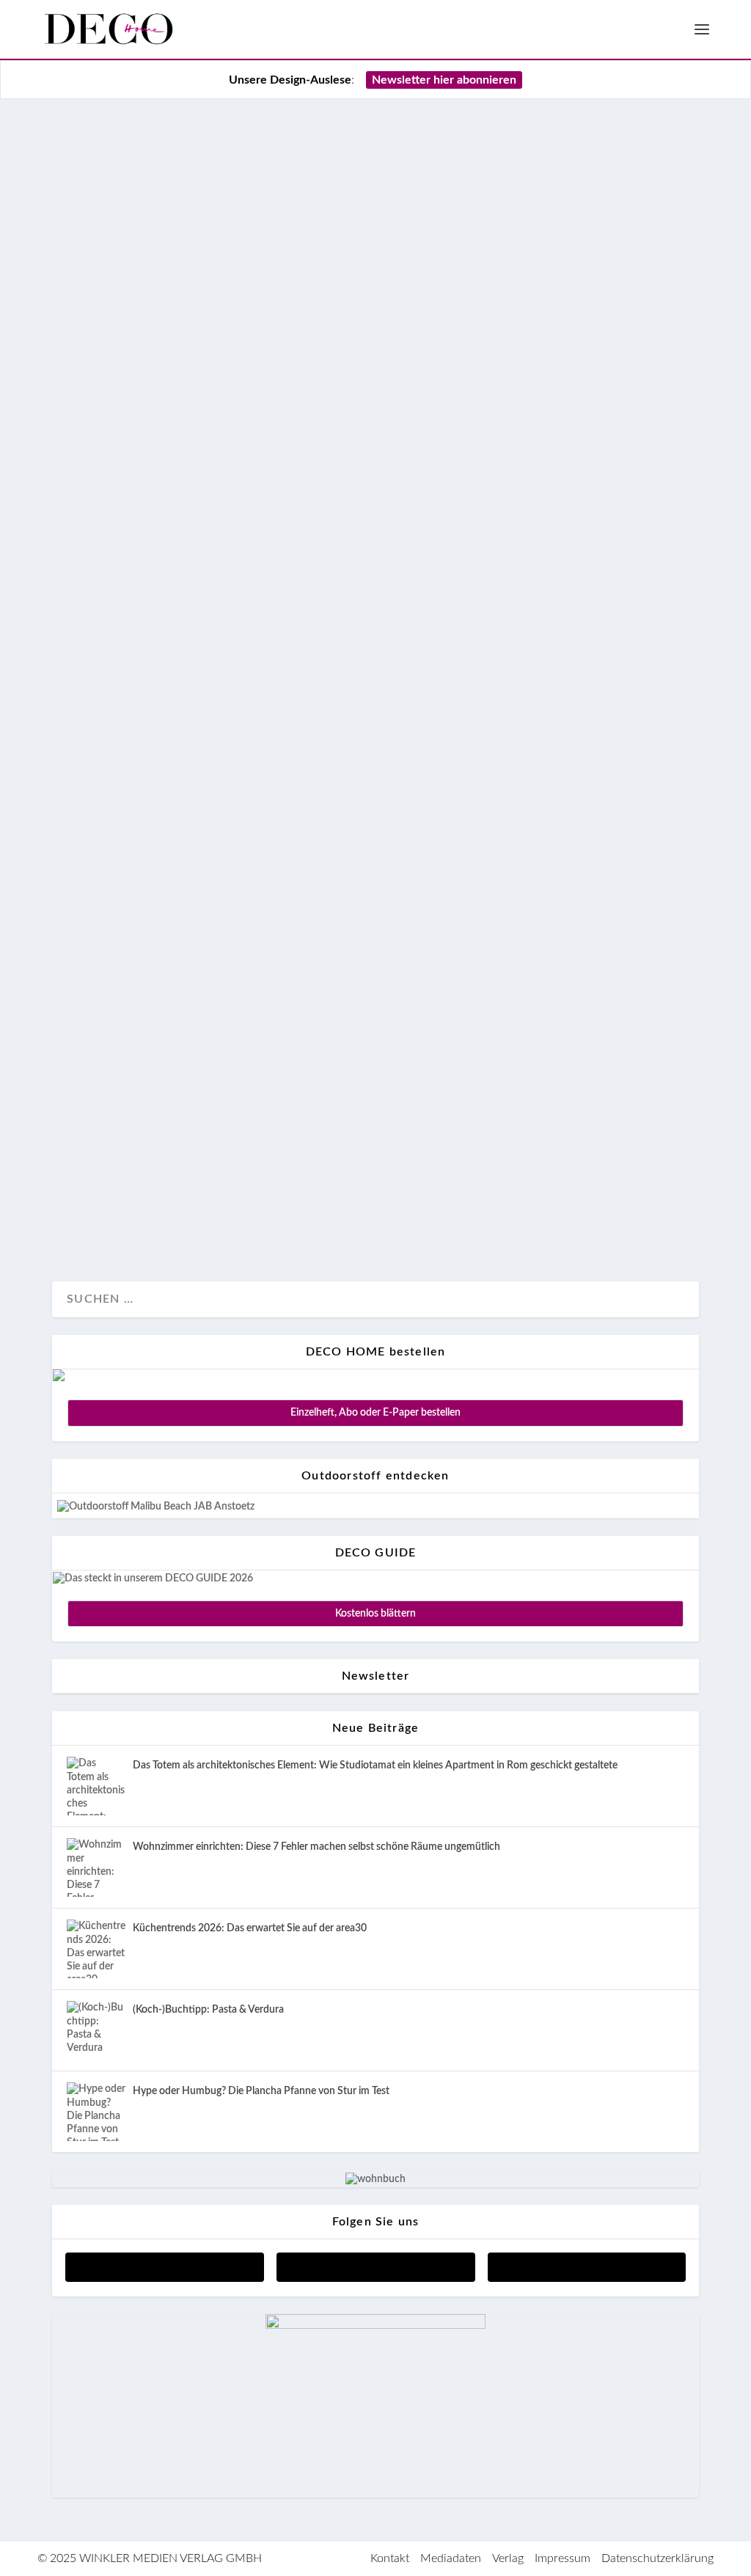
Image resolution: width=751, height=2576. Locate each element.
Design (85, 1221)
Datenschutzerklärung (657, 2558)
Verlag (508, 2558)
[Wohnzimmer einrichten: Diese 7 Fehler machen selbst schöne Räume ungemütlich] (96, 1867)
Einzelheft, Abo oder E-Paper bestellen (375, 1413)
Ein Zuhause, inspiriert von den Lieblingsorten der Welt (346, 1112)
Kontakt (390, 2558)
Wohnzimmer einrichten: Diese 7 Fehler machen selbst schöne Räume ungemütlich (316, 1847)
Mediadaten (451, 2558)
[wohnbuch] (375, 2179)
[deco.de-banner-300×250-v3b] (375, 2326)
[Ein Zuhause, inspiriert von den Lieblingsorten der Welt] (375, 598)
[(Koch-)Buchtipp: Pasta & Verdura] (96, 2030)
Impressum (563, 2558)
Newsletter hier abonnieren (444, 80)
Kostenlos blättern (375, 1614)
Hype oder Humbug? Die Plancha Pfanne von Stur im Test (261, 2091)
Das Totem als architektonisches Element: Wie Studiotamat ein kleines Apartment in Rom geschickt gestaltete (375, 1765)
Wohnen (131, 1221)
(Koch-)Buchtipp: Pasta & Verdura (208, 2010)
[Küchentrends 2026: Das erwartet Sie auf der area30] (96, 1949)
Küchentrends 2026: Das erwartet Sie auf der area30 (250, 1928)
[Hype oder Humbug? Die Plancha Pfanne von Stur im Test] (96, 2112)
